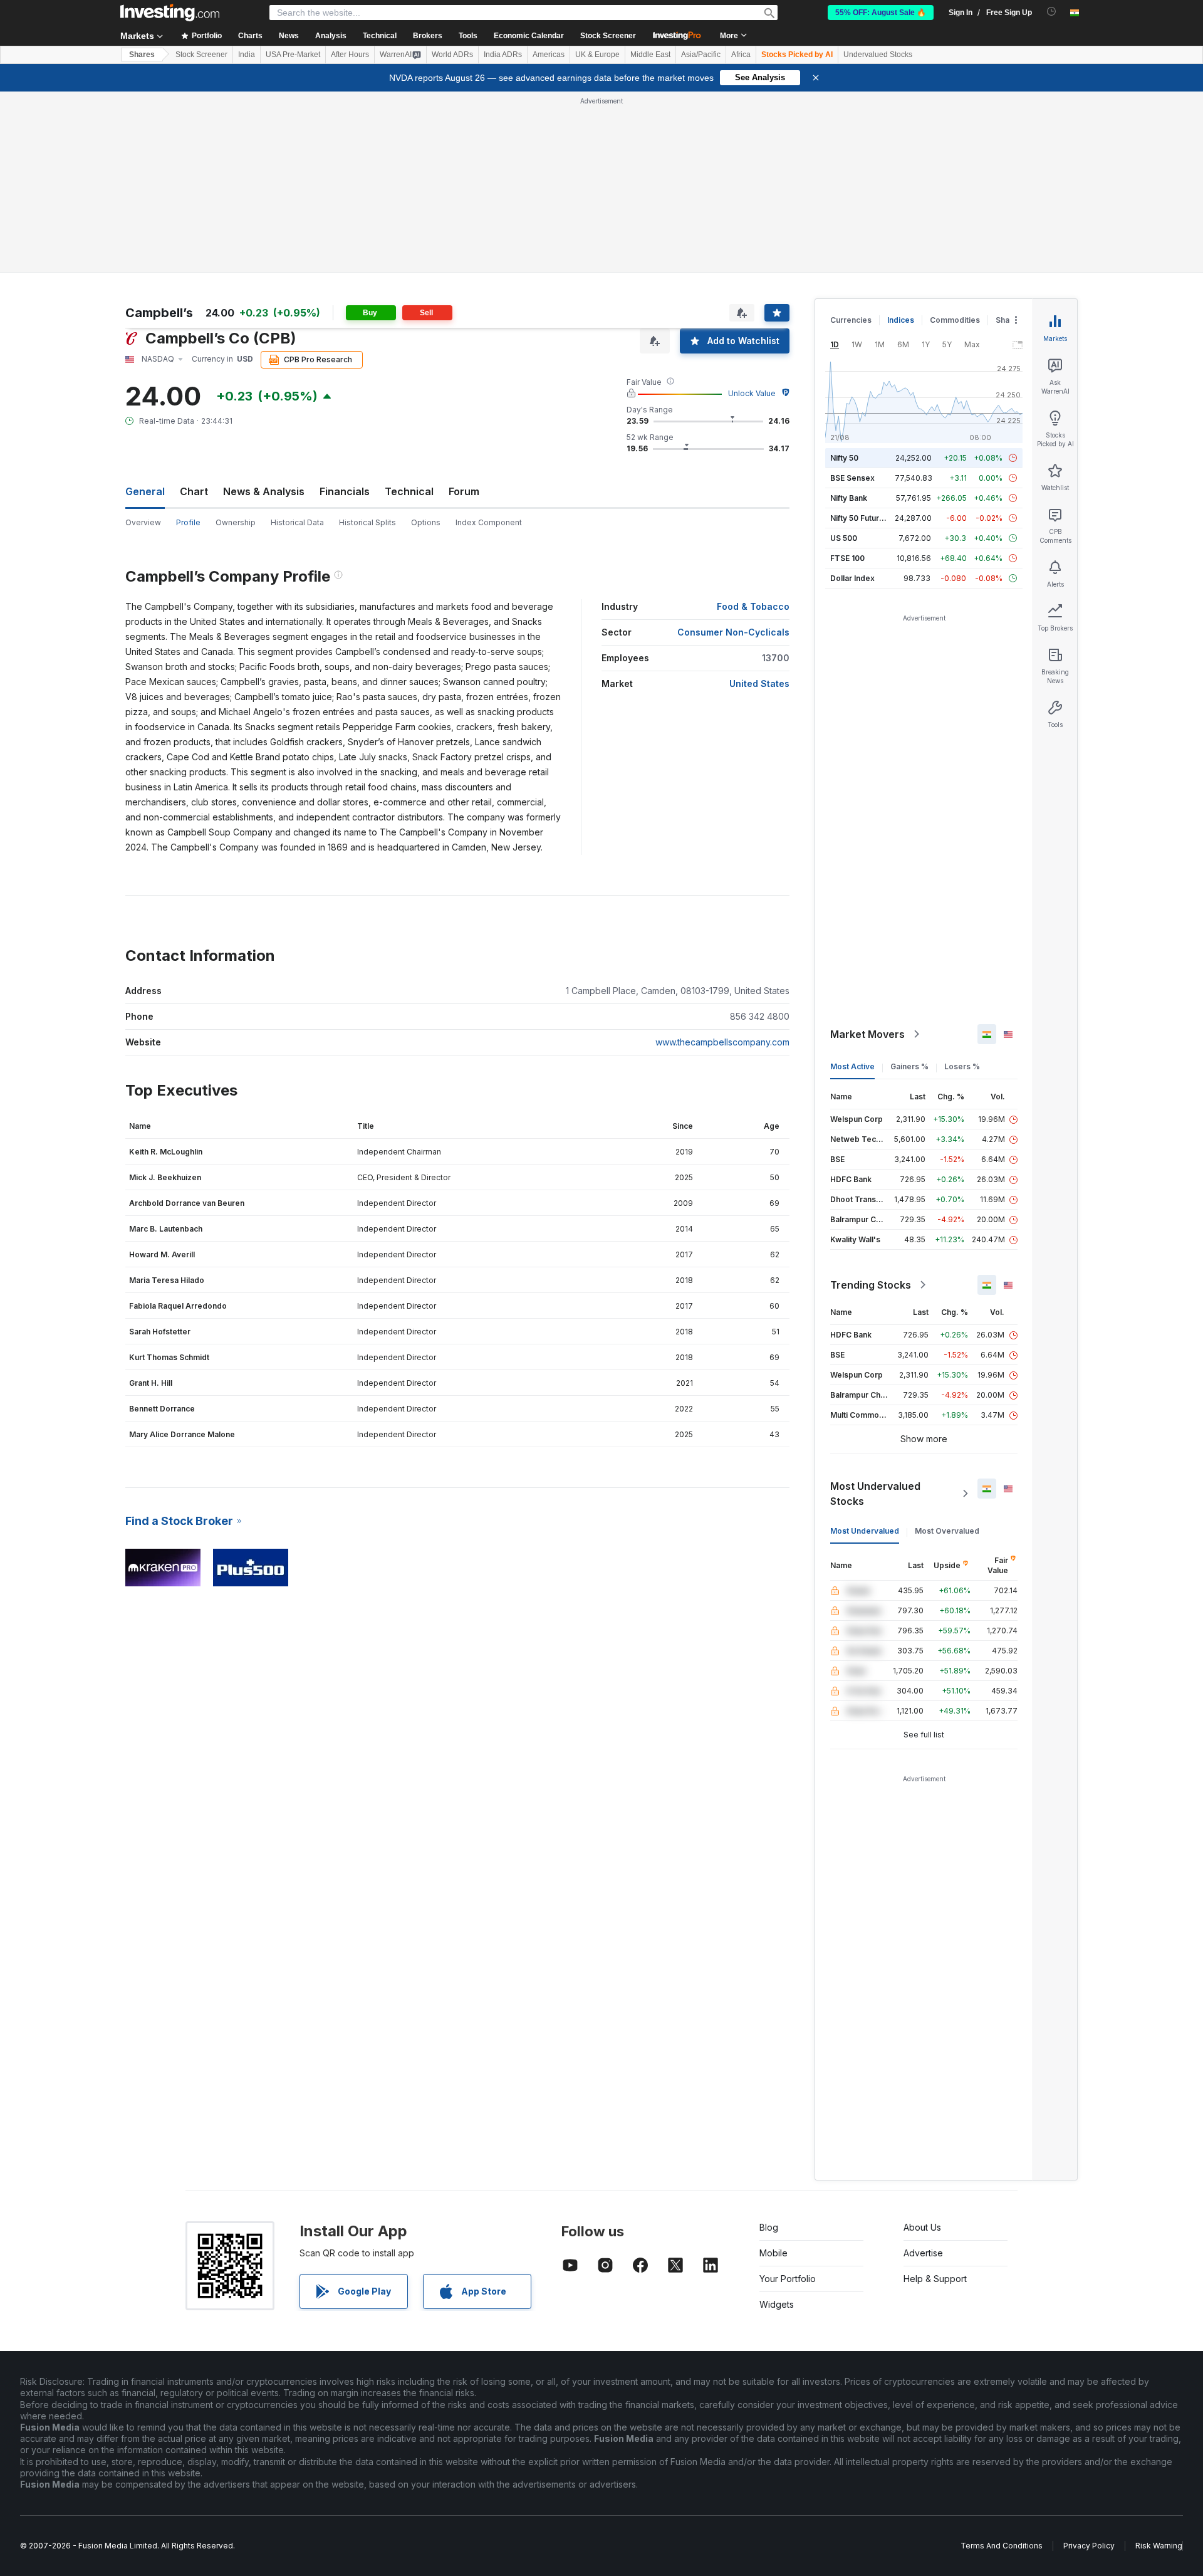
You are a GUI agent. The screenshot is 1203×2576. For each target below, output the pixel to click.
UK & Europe (597, 55)
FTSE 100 (847, 558)
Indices (901, 320)
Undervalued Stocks (878, 55)
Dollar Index (852, 578)
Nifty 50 (844, 458)
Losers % (962, 1066)
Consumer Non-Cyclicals (733, 632)
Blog (769, 2227)
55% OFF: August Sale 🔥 (881, 13)
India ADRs (503, 55)
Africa (741, 55)
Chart (194, 491)
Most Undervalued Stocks (875, 1494)
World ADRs (452, 55)
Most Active (852, 1066)
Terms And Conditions (1002, 2546)
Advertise (923, 2253)
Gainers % (909, 1066)
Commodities (955, 320)
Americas (549, 55)
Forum (464, 491)
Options (426, 522)
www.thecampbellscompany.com (722, 1042)
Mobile (773, 2253)
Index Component (489, 522)
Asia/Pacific (701, 55)
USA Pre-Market (293, 55)
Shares (142, 55)
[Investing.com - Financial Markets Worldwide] (170, 13)
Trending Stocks (871, 1285)
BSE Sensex (852, 478)
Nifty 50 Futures (859, 518)
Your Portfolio (788, 2279)
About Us (922, 2227)
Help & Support (935, 2279)
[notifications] (1052, 12)
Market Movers (867, 1034)
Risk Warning (1159, 2546)
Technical (409, 491)
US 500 (844, 538)
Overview (143, 522)
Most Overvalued (947, 1531)
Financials (345, 491)
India (247, 55)
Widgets (777, 2304)
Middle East (650, 55)
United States (759, 683)
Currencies (851, 320)
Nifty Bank (849, 498)
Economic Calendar (529, 36)
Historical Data (297, 522)
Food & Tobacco (753, 606)
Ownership (236, 522)
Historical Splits (367, 522)
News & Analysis (264, 491)
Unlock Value (752, 393)
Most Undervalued (865, 1531)
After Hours (350, 55)
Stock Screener (608, 36)
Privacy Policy (1089, 2546)
